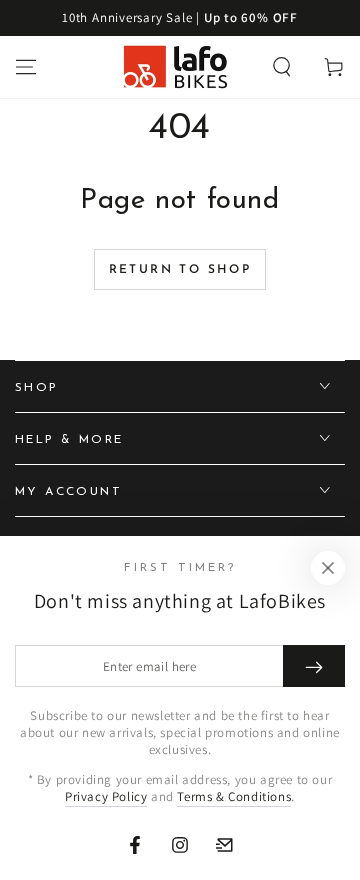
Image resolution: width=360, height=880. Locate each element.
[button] (282, 67)
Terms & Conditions (234, 796)
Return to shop (180, 270)
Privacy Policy (106, 796)
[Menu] (26, 67)
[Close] (328, 568)
